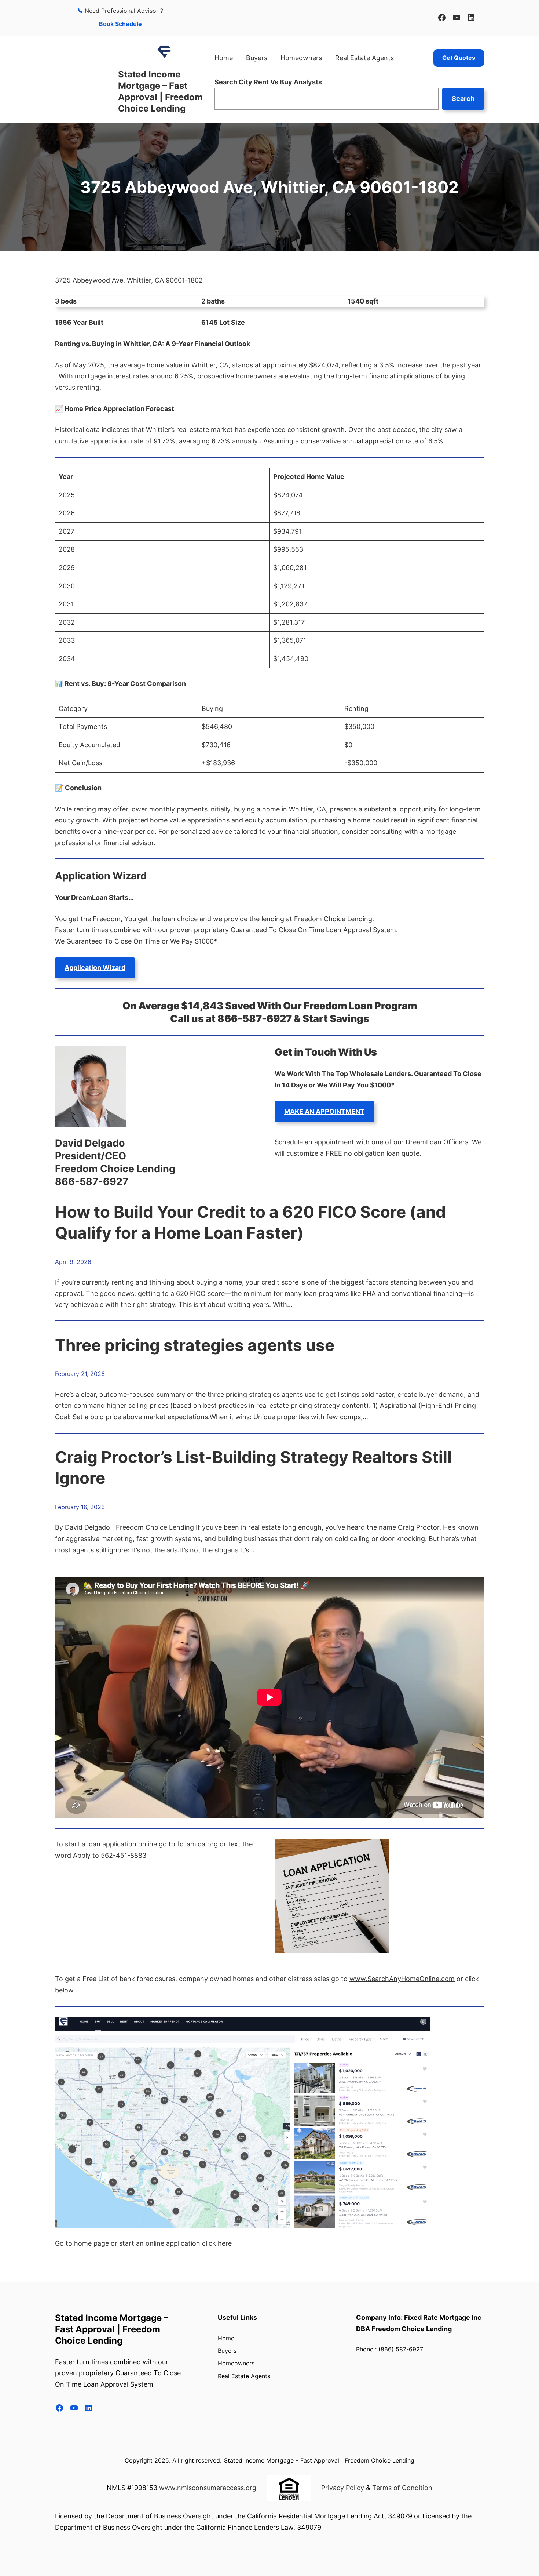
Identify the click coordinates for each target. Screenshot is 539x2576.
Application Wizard (95, 968)
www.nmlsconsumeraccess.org (208, 2488)
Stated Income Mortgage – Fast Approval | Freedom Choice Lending (112, 2329)
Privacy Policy (343, 2488)
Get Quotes (459, 58)
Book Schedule (120, 24)
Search (463, 99)
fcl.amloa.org (197, 1844)
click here (217, 2243)
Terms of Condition (402, 2488)
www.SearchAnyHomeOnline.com (402, 1979)
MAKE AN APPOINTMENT (324, 1111)
